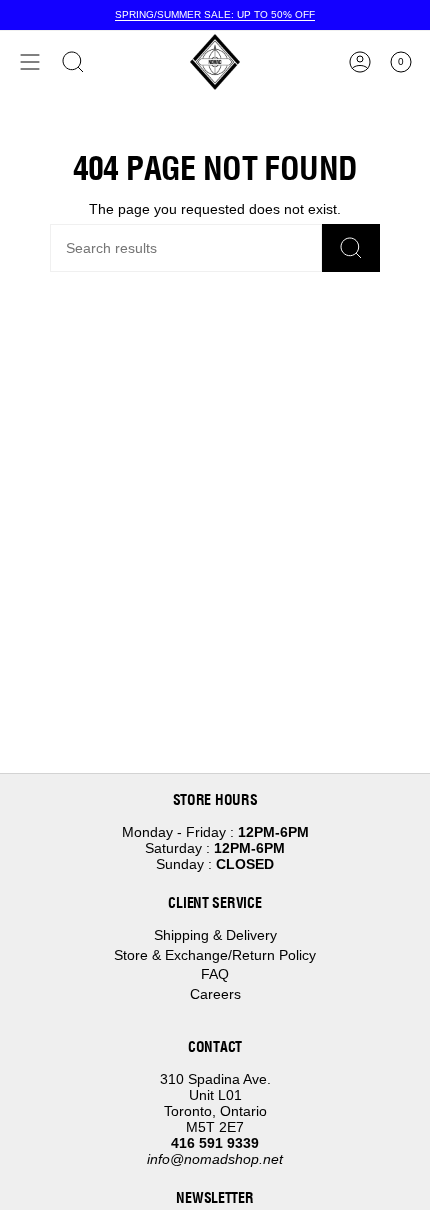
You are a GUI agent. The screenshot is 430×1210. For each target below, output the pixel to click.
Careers (215, 994)
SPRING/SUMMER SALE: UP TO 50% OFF (215, 14)
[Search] (351, 248)
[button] (73, 62)
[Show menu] (30, 62)
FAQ (215, 974)
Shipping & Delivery (215, 935)
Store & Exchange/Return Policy (215, 955)
